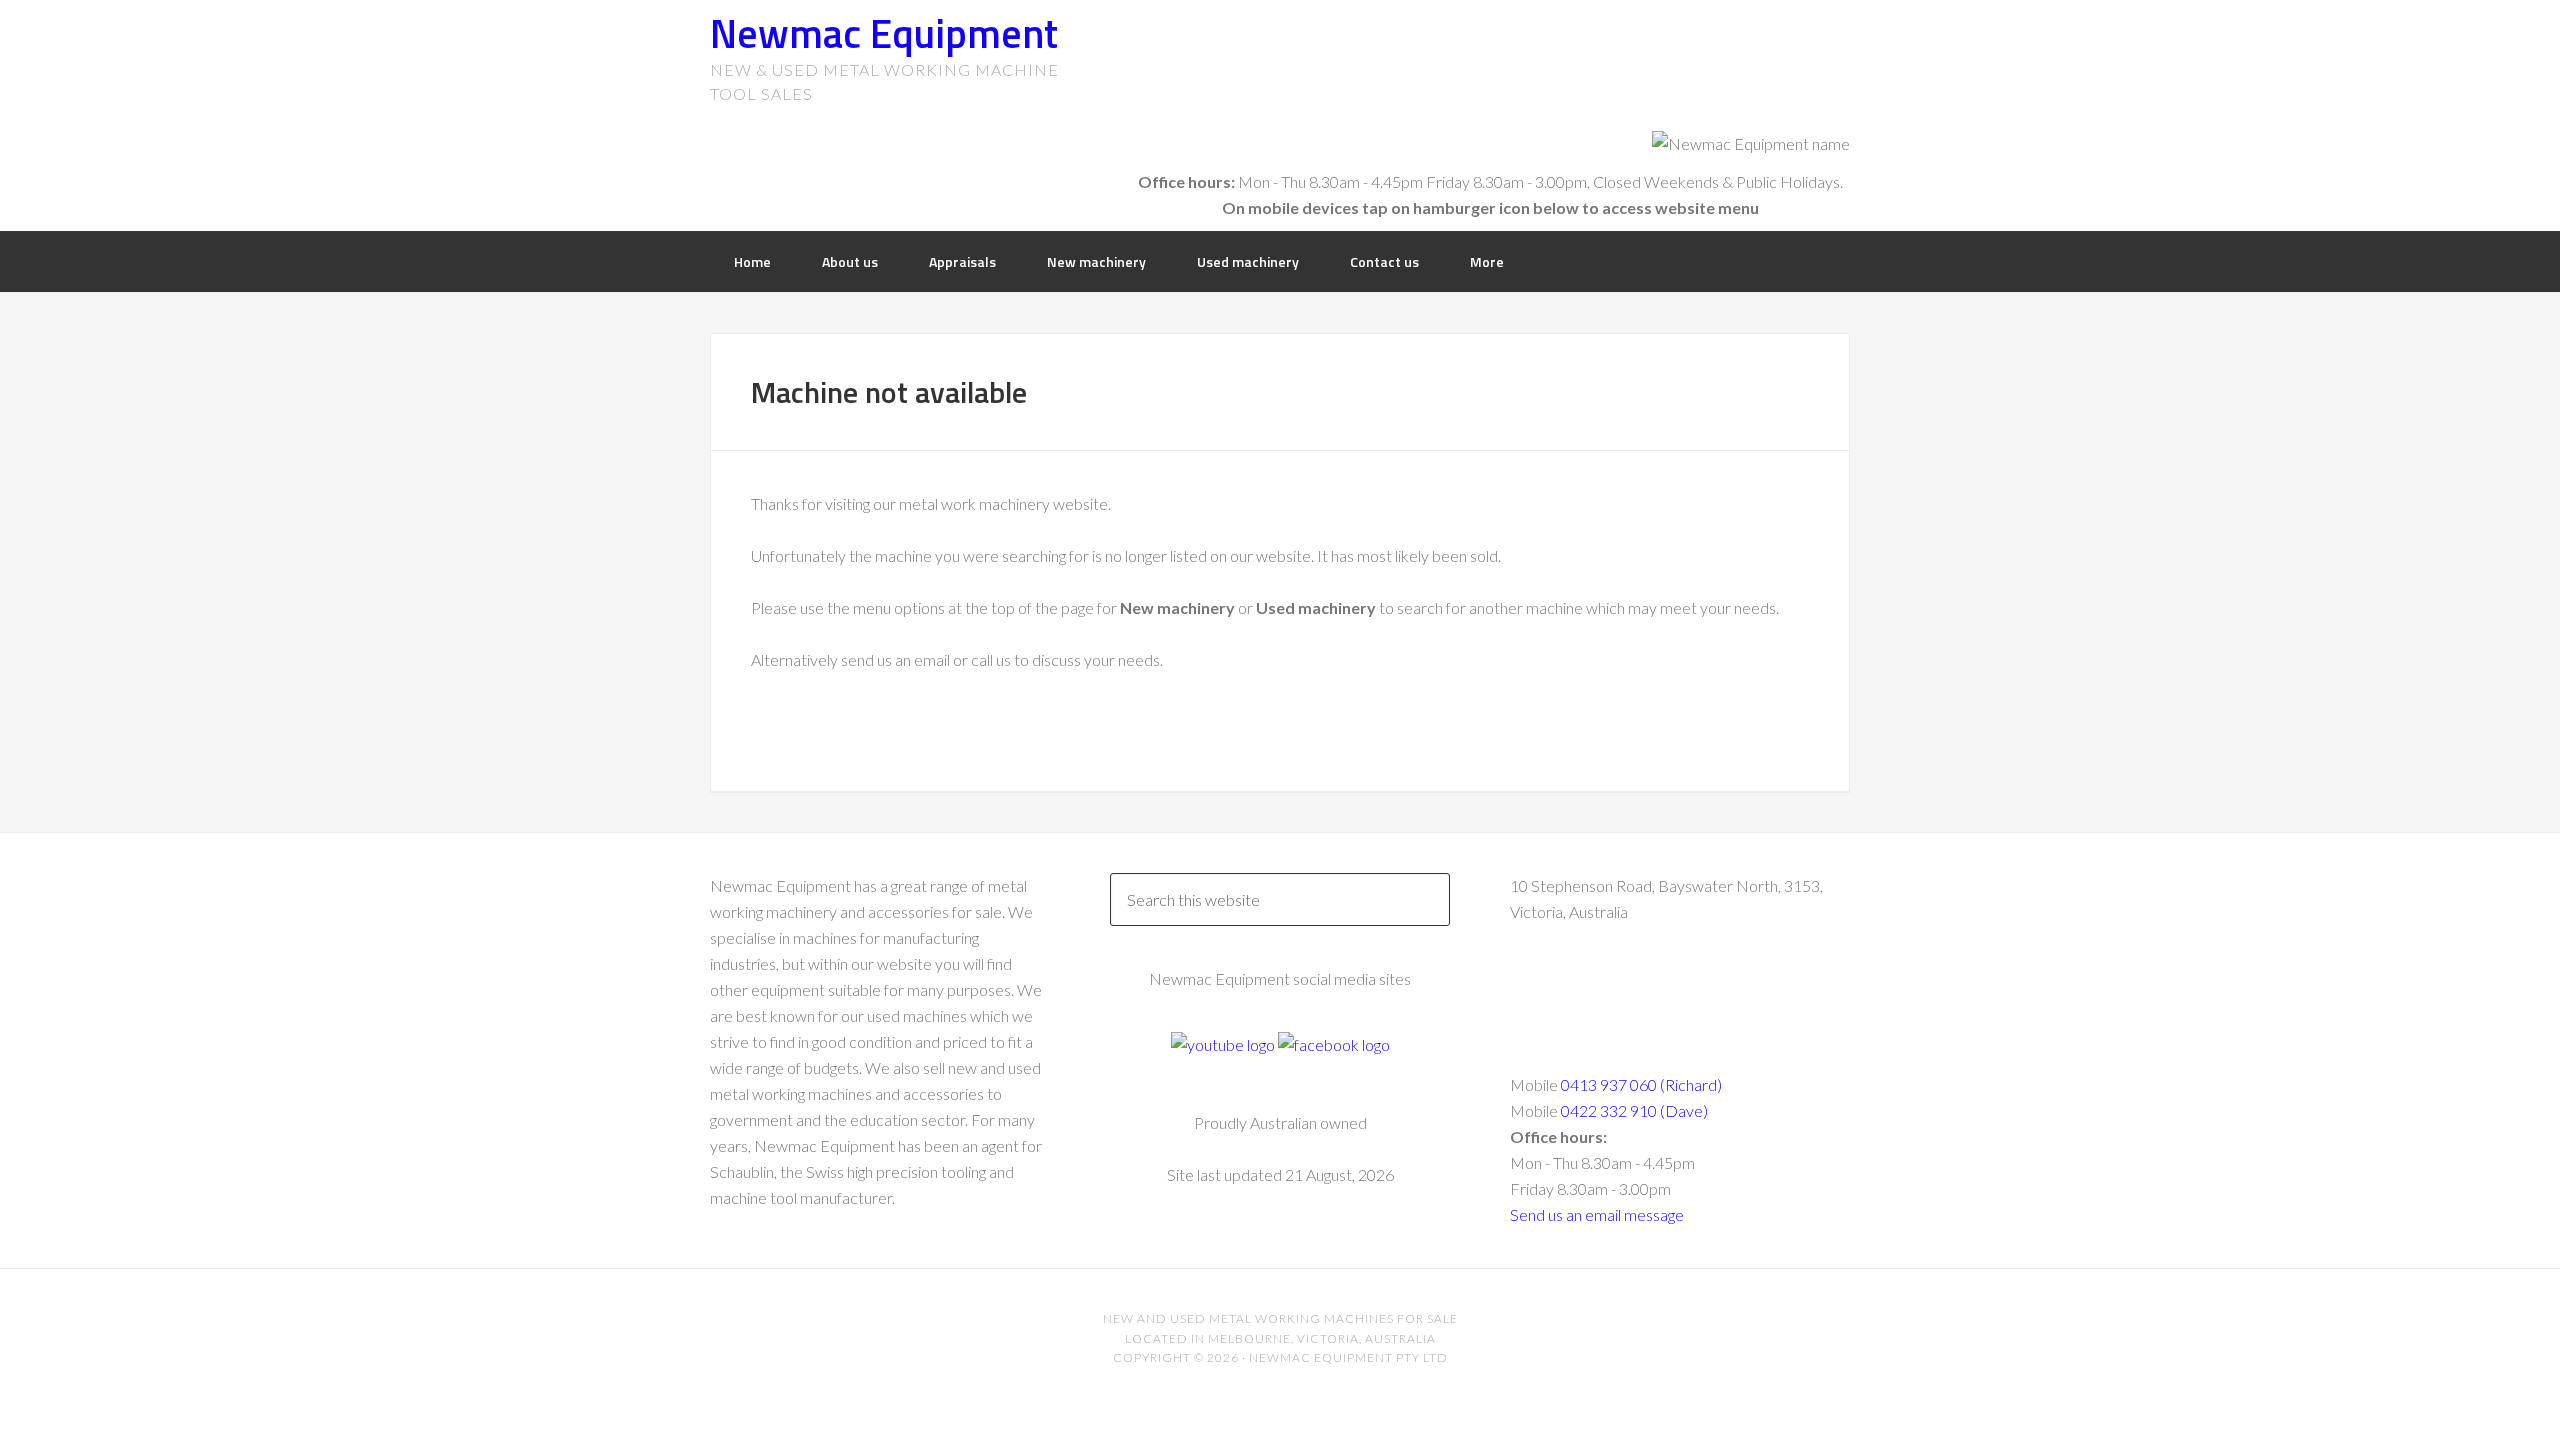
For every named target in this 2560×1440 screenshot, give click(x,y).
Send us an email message (1597, 1214)
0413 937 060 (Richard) (1641, 1084)
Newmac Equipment (884, 33)
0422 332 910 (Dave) (1634, 1110)
